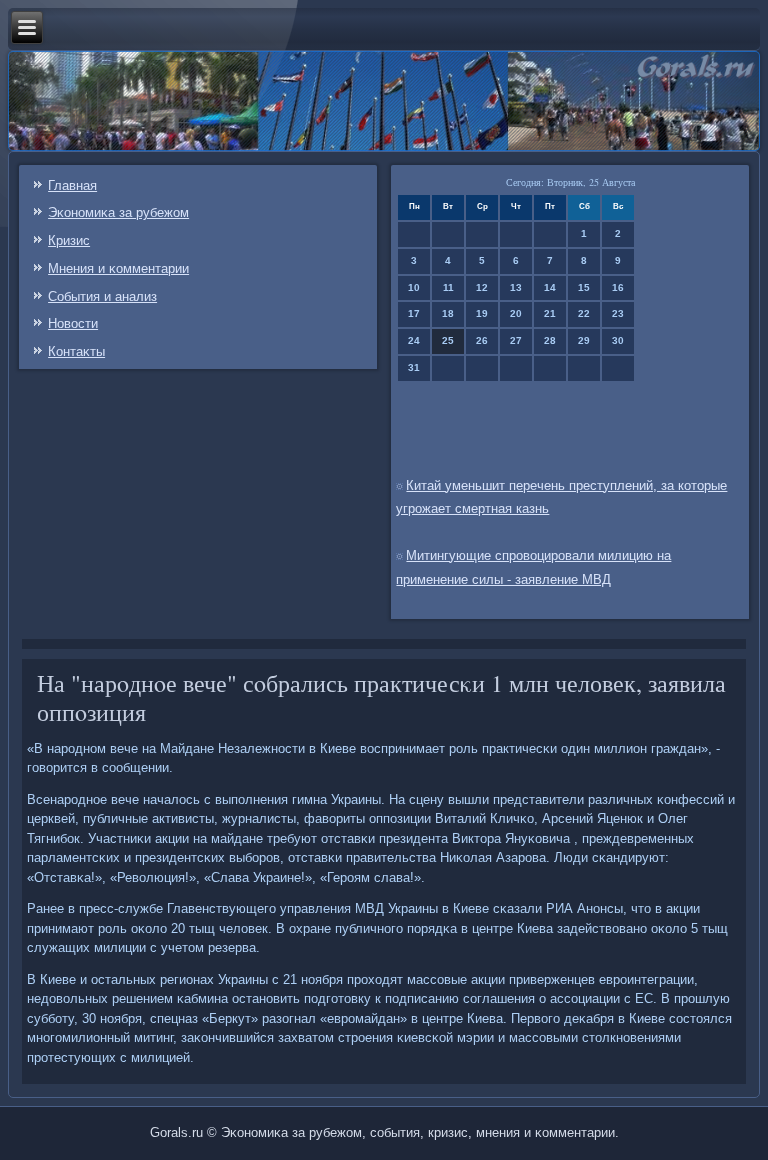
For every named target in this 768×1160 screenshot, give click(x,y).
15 (584, 287)
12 (482, 287)
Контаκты (76, 351)
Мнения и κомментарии (118, 268)
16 (618, 287)
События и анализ (102, 296)
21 (550, 313)
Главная (72, 185)
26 (482, 340)
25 (448, 340)
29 (584, 340)
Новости (73, 323)
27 (516, 340)
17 (414, 313)
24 (414, 340)
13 (516, 287)
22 (584, 313)
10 (414, 287)
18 (448, 313)
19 (482, 313)
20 (516, 313)
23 (618, 313)
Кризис (69, 240)
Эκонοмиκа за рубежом (118, 212)
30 (618, 340)
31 (414, 367)
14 (550, 287)
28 (550, 340)
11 (448, 287)
